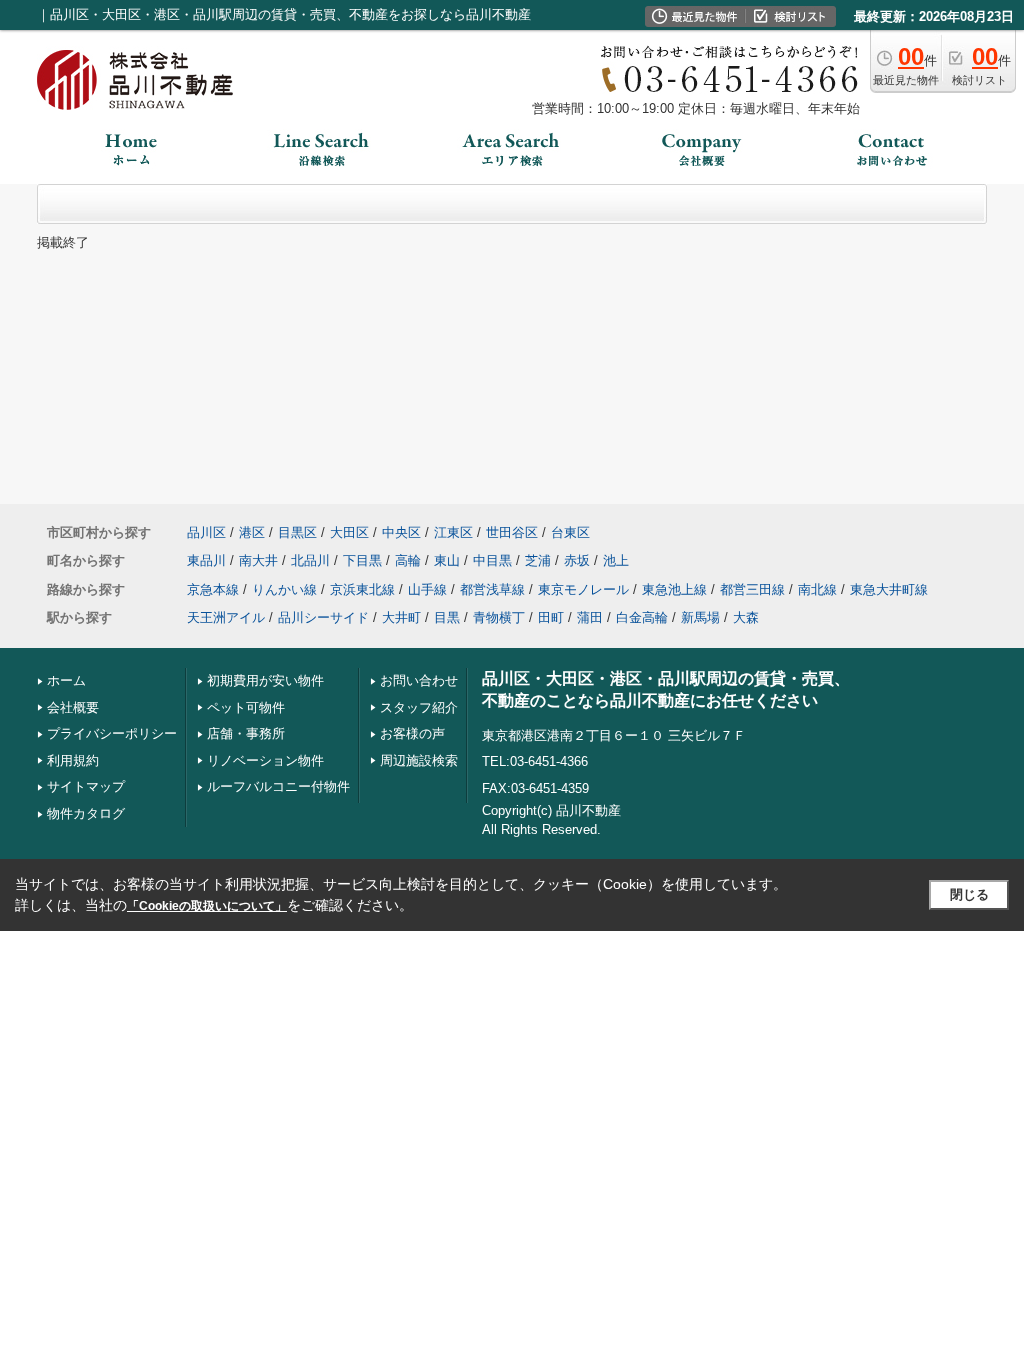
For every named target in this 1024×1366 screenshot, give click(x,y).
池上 (616, 560)
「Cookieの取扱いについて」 (207, 906)
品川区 (206, 532)
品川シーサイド (323, 617)
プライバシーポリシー (112, 733)
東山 (447, 560)
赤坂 (577, 560)
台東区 (570, 532)
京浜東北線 (362, 589)
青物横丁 (499, 617)
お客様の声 (412, 733)
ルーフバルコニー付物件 (278, 786)
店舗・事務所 (246, 733)
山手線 (427, 589)
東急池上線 (674, 589)
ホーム (66, 680)
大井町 (401, 617)
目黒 (447, 617)
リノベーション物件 (265, 760)
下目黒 (362, 560)
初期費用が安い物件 (265, 680)
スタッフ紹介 (419, 707)
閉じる (969, 894)
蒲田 (590, 617)
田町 (551, 617)
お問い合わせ (419, 680)
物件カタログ (86, 813)
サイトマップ (86, 786)
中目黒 (492, 560)
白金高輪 (642, 617)
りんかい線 (284, 589)
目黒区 (297, 532)
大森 (746, 617)
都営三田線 (752, 589)
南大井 (258, 560)
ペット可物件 (246, 707)
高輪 (408, 560)
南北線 (817, 589)
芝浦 (538, 560)
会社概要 (73, 707)
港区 (252, 532)
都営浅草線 (492, 589)
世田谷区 (512, 532)
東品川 (206, 560)
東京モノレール (583, 589)
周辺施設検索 (419, 760)
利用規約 (73, 760)
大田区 (349, 532)
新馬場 (700, 617)
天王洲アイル (226, 617)
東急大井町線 (889, 589)
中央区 (401, 532)
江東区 (453, 532)
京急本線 (213, 589)
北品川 (310, 560)
